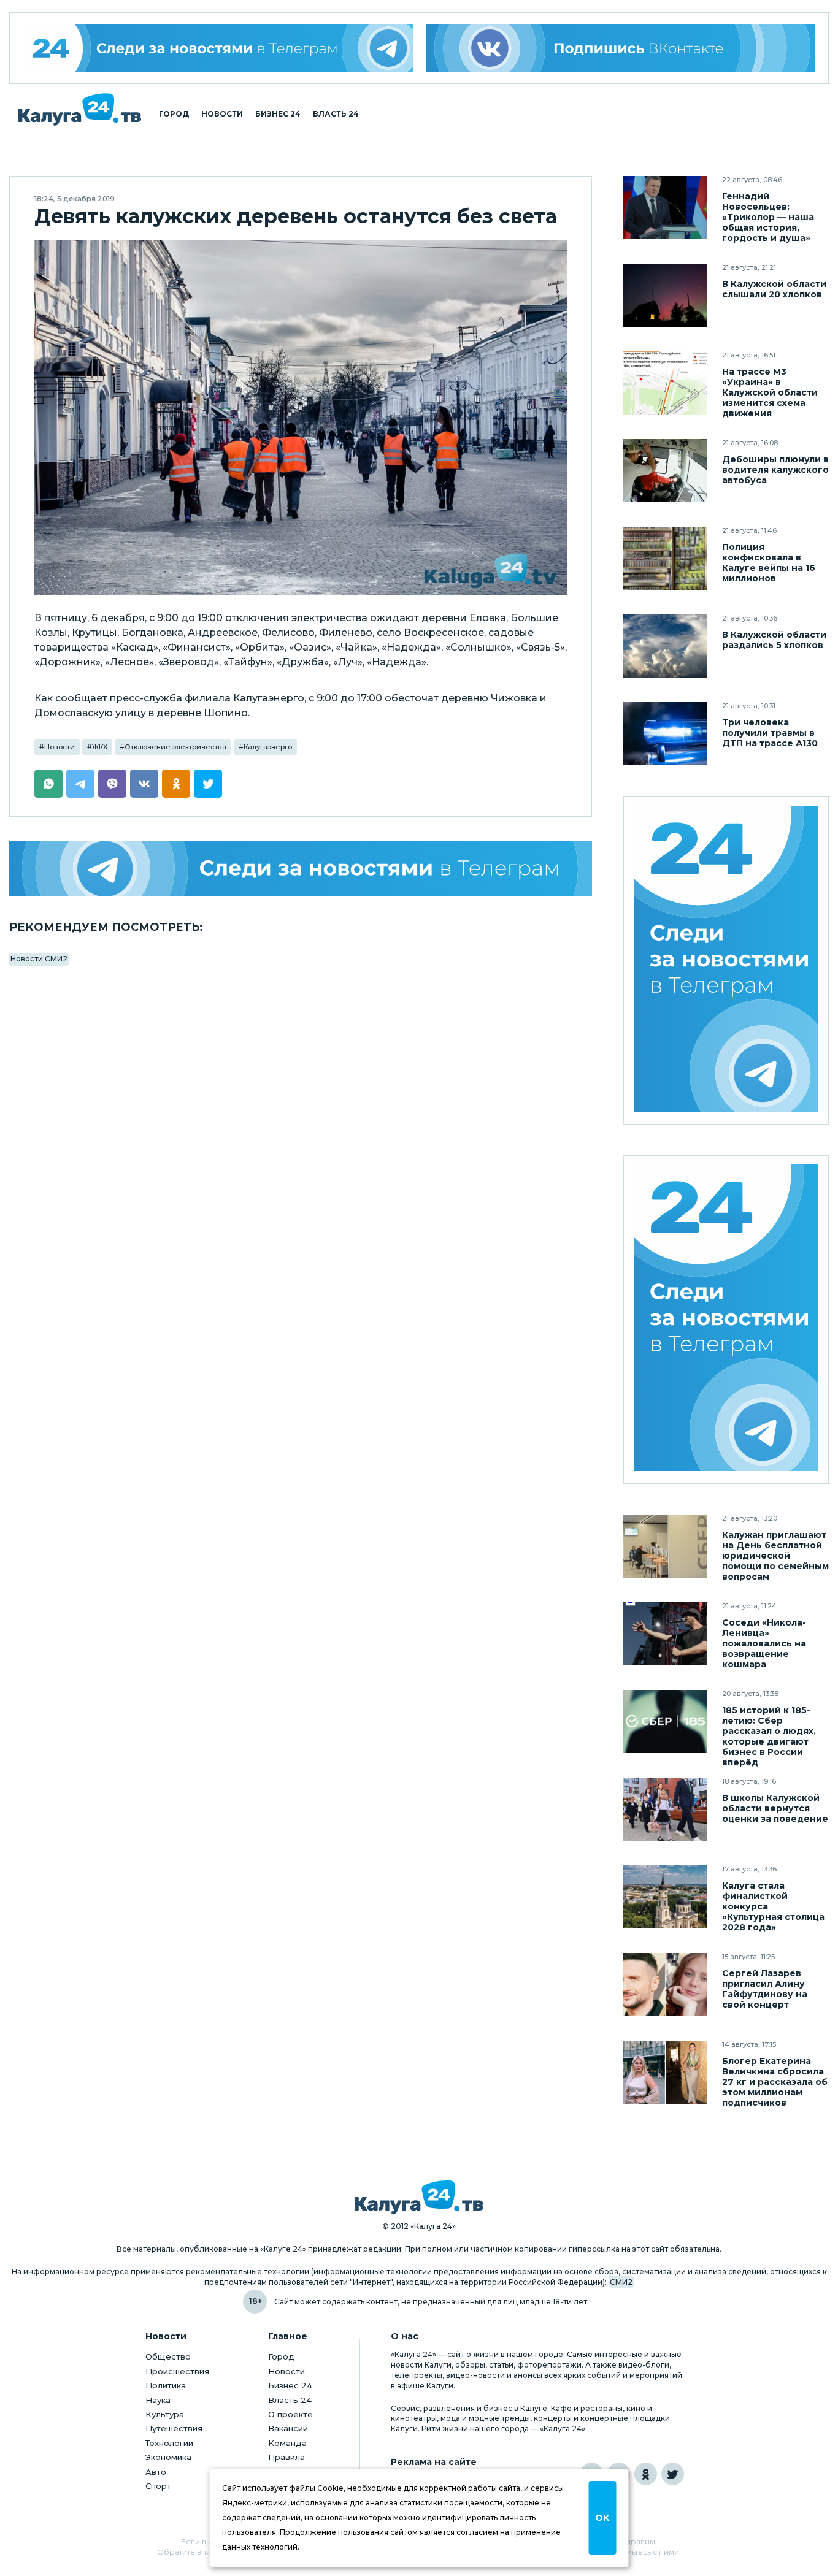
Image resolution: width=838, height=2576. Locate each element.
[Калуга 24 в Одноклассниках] (646, 2474)
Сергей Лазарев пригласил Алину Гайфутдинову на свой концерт (765, 1989)
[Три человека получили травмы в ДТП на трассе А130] (665, 734)
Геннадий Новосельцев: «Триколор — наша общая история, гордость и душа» (768, 217)
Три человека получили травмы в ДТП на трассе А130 (770, 733)
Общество (168, 2356)
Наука (158, 2400)
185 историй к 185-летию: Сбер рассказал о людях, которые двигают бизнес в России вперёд (769, 1737)
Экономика (168, 2457)
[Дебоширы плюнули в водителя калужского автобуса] (665, 471)
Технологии (169, 2443)
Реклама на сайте (434, 2462)
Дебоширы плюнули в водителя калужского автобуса (775, 470)
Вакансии (288, 2428)
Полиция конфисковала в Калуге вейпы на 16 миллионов (769, 563)
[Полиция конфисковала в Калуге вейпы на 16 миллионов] (665, 558)
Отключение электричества (175, 747)
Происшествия (177, 2371)
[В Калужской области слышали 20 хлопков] (665, 295)
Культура (165, 2414)
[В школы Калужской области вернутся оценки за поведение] (665, 1809)
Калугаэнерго (268, 747)
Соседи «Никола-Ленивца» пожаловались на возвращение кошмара (764, 1644)
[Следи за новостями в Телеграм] (301, 869)
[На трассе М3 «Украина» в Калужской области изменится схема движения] (665, 383)
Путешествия (174, 2428)
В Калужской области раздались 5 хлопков (774, 640)
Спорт (158, 2486)
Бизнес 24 (278, 114)
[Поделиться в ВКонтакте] (144, 784)
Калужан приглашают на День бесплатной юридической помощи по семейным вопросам (775, 1556)
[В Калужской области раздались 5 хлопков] (665, 646)
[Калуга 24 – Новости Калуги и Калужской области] (80, 109)
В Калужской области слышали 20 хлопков (774, 289)
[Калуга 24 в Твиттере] (673, 2474)
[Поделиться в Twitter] (208, 784)
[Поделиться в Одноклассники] (176, 784)
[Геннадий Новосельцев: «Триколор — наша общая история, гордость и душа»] (665, 208)
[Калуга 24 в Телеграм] (218, 48)
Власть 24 (336, 114)
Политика (166, 2385)
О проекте (290, 2414)
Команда (287, 2443)
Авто (156, 2472)
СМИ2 (621, 2282)
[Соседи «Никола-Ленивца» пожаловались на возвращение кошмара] (665, 1634)
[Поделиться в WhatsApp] (48, 784)
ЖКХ (100, 747)
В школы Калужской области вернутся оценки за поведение (775, 1809)
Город (174, 114)
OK (602, 2518)
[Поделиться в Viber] (112, 784)
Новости (222, 114)
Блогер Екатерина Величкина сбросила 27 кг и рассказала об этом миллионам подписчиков (775, 2082)
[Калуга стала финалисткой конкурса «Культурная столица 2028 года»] (665, 1897)
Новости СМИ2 (39, 959)
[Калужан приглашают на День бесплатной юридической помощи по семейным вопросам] (665, 1546)
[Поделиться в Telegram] (80, 784)
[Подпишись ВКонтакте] (621, 48)
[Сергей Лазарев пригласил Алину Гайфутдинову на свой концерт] (665, 1985)
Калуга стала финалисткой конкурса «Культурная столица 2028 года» (773, 1907)
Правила (286, 2457)
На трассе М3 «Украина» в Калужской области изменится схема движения (770, 393)
